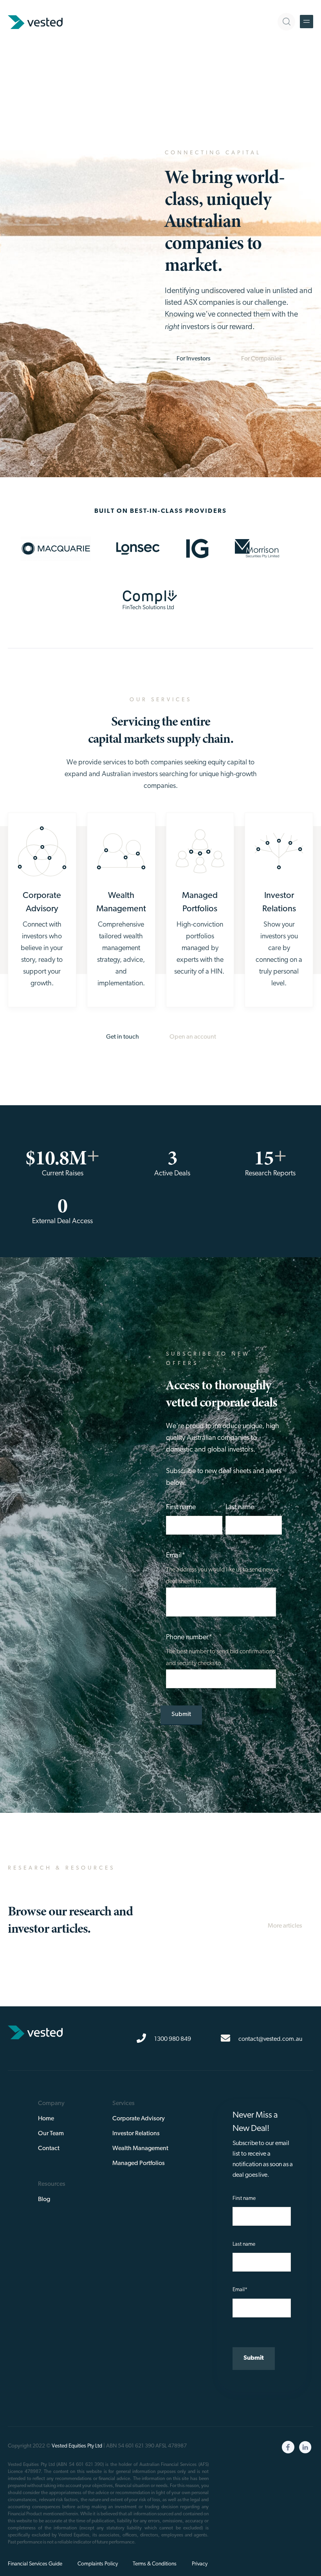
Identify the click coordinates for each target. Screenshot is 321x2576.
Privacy (200, 2564)
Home (46, 2119)
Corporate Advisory (139, 2119)
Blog (44, 2199)
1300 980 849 (172, 2039)
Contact (49, 2149)
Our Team (51, 2134)
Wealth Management (140, 2149)
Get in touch (123, 1037)
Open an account (193, 1037)
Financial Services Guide (35, 2564)
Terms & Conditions (155, 2564)
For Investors (194, 359)
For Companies (261, 359)
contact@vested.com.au (270, 2039)
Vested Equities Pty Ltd (77, 2446)
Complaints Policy (98, 2564)
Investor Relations (136, 2134)
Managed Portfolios (139, 2163)
